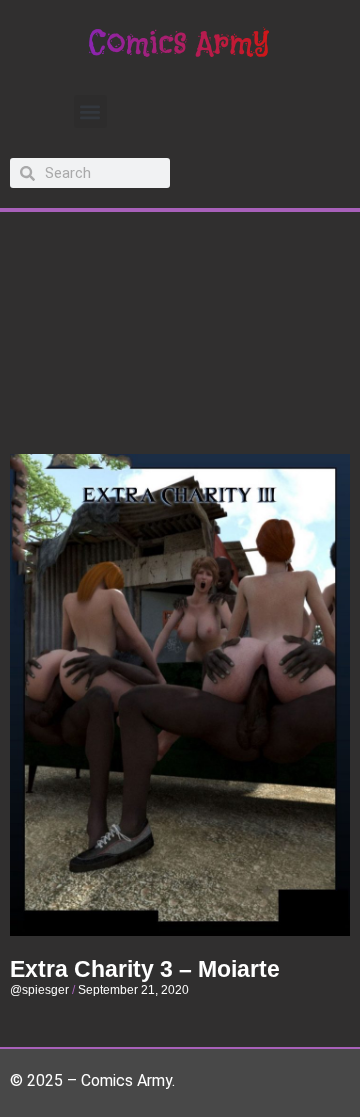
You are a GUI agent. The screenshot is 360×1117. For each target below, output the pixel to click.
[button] (90, 111)
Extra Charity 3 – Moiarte (145, 969)
